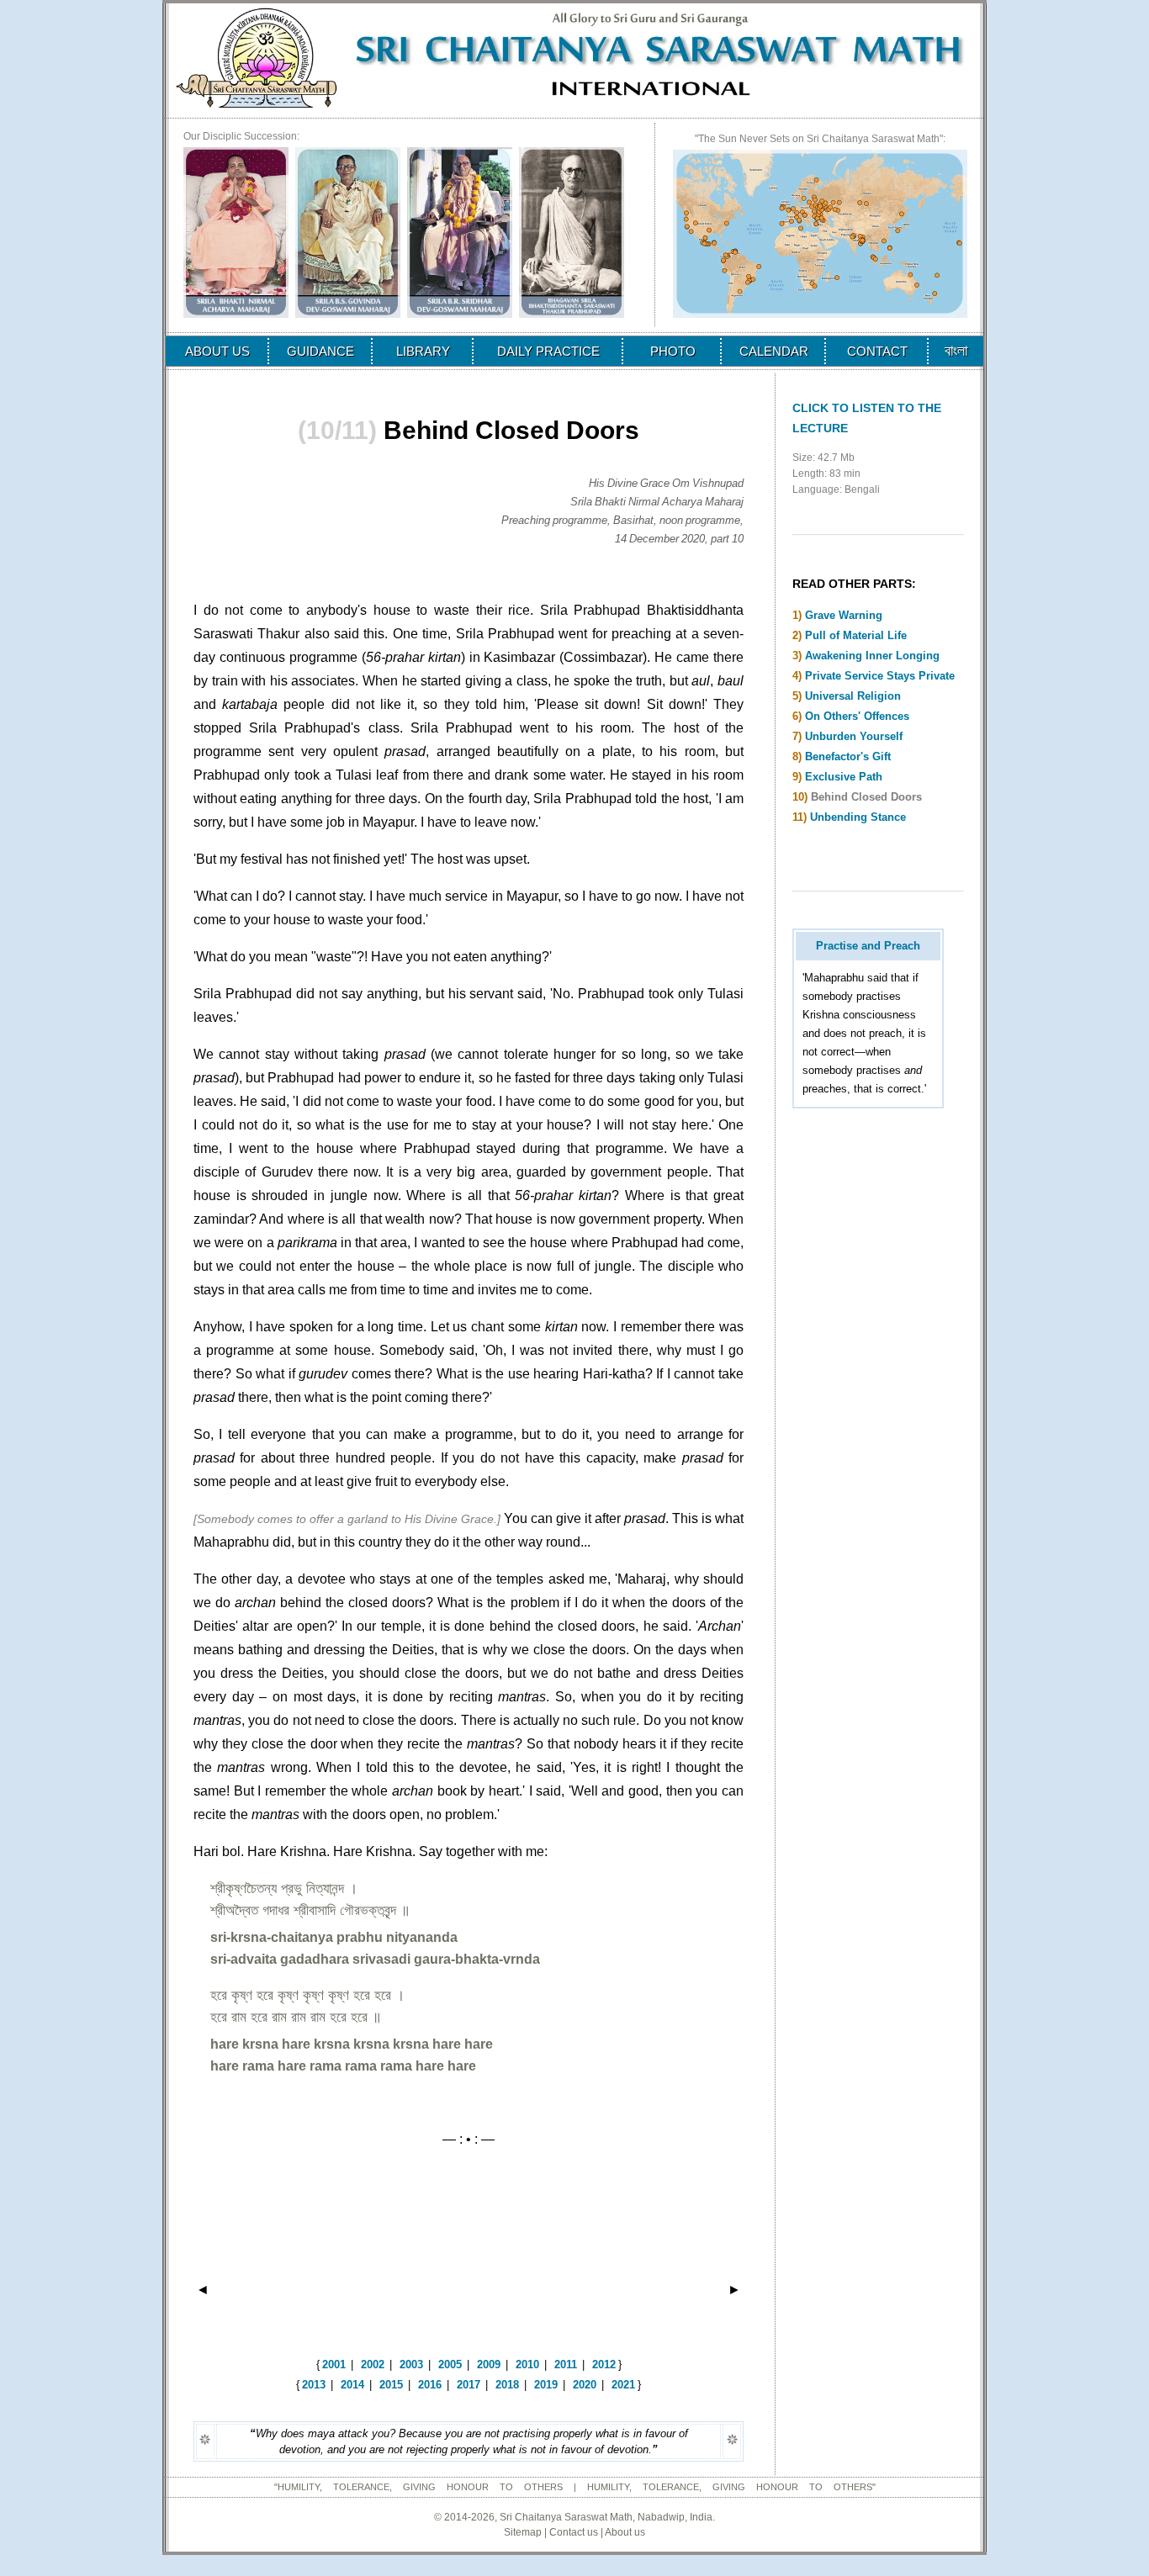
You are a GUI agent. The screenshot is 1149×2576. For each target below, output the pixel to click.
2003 (411, 2364)
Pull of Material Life (856, 635)
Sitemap (523, 2532)
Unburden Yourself (854, 736)
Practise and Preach (868, 946)
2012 (604, 2364)
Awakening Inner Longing (872, 656)
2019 (546, 2385)
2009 (489, 2364)
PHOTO (673, 351)
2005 (450, 2364)
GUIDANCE (320, 351)
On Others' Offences (857, 716)
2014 (352, 2385)
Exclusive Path (844, 777)
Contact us (574, 2532)
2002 (373, 2364)
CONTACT (877, 351)
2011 (566, 2364)
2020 (585, 2385)
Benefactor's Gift (848, 756)
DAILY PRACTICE (548, 351)
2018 (507, 2385)
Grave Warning (844, 615)
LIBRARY (423, 351)
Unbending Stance (858, 817)
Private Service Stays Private (880, 676)
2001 (334, 2364)
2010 (527, 2364)
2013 (314, 2385)
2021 (623, 2385)
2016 (430, 2385)
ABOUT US (217, 351)
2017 (469, 2385)
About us (625, 2532)
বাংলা (956, 351)
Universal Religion (853, 696)
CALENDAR (774, 351)
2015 (391, 2385)
